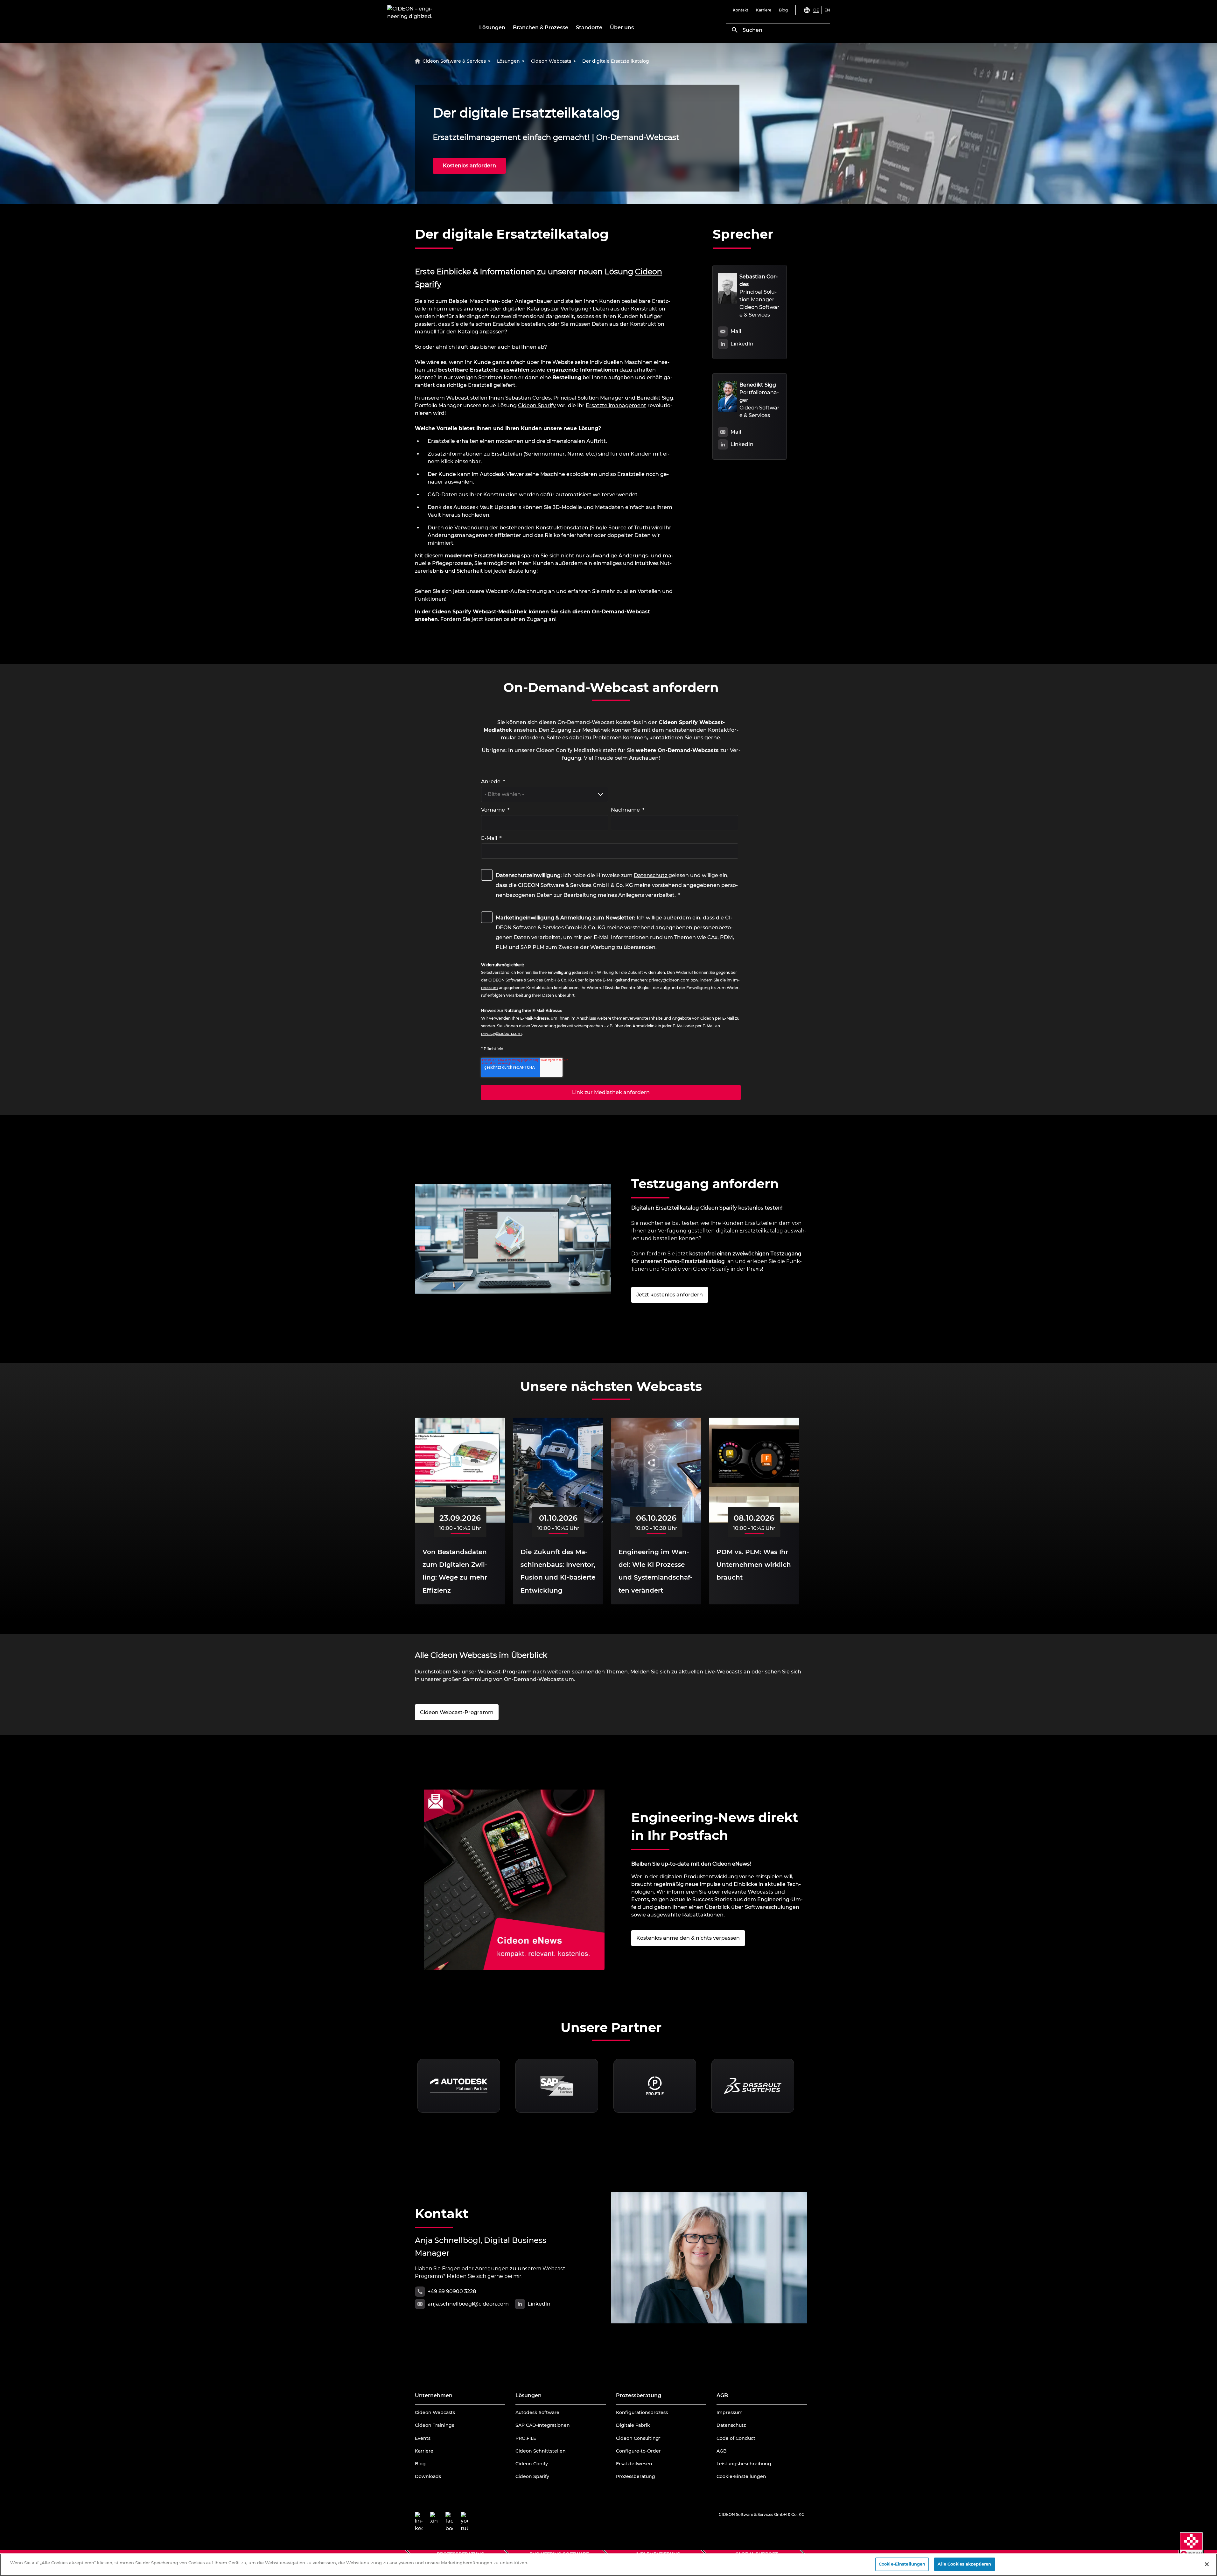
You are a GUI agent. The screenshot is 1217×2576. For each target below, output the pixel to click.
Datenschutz (650, 875)
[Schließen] (1207, 2564)
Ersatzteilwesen (634, 2464)
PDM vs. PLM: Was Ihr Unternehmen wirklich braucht (754, 1565)
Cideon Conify (532, 2464)
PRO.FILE (526, 2438)
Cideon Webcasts (435, 2412)
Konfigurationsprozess (642, 2412)
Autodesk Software (537, 2412)
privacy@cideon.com (669, 980)
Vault (434, 515)
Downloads (428, 2476)
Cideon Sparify (537, 405)
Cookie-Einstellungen (741, 2476)
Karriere (424, 2451)
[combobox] (778, 30)
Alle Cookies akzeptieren (964, 2564)
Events (423, 2438)
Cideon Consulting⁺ (638, 2438)
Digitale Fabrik (633, 2425)
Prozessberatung (636, 2476)
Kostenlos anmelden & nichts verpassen (688, 1938)
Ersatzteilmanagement (616, 405)
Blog (420, 2464)
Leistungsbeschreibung (744, 2464)
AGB (722, 2451)
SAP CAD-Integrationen (543, 2425)
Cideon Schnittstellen (541, 2451)
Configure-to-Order (638, 2451)
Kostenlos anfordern (469, 166)
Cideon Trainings (434, 2425)
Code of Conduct (736, 2438)
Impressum (730, 2412)
